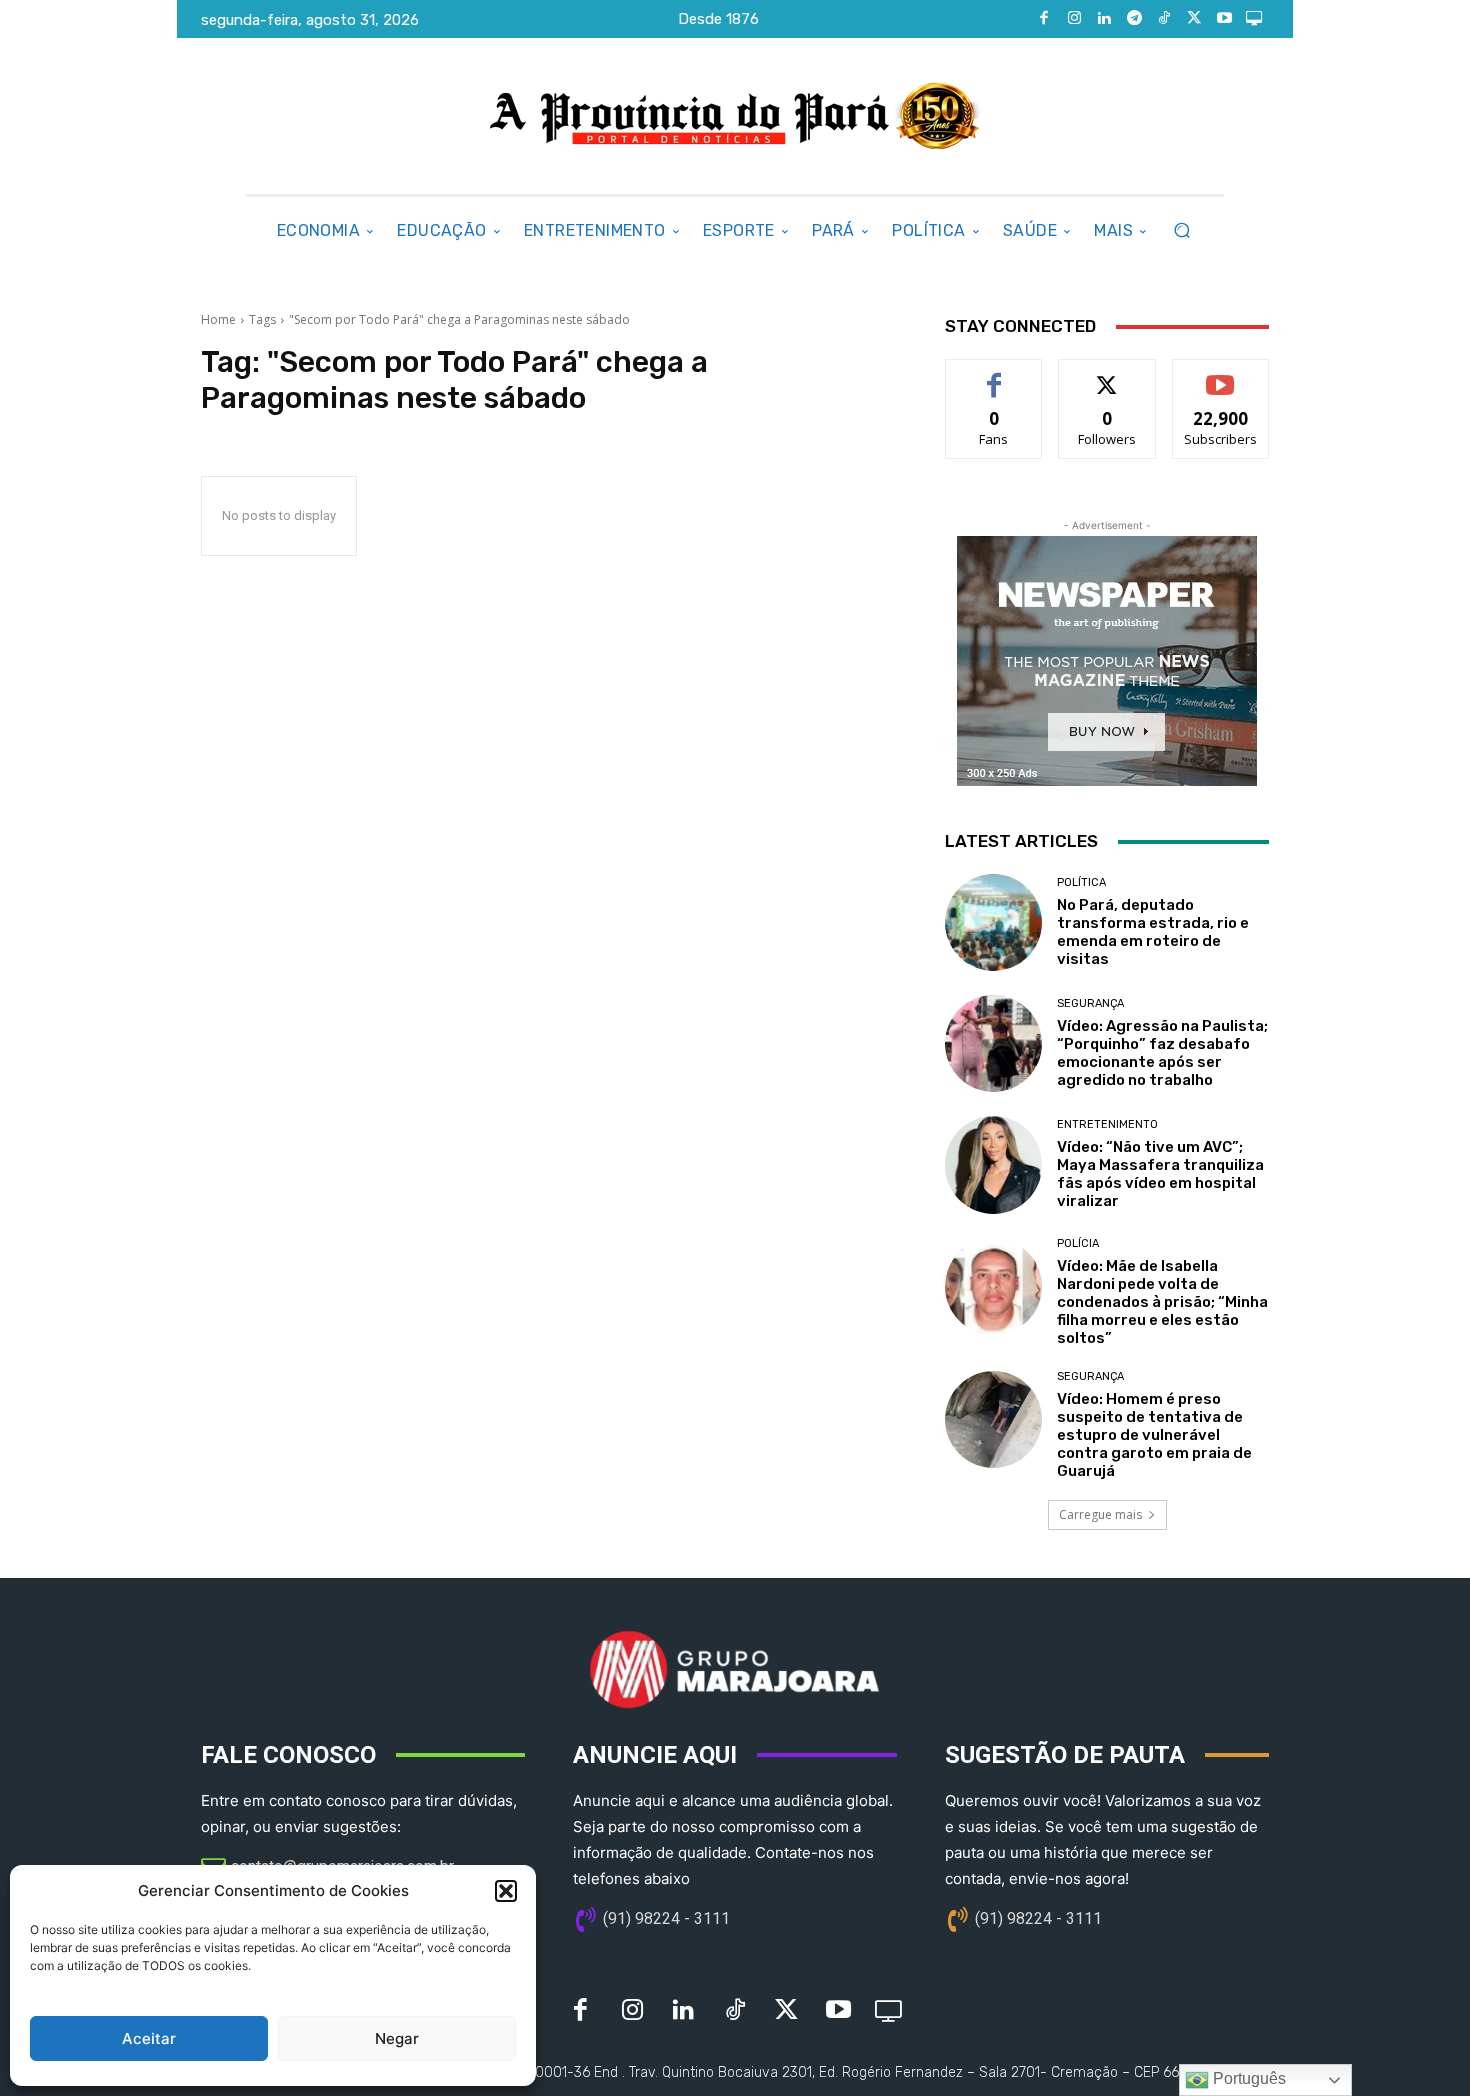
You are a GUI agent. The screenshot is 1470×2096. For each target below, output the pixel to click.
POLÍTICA (1081, 882)
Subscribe (1221, 374)
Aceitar (149, 2038)
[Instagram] (1074, 19)
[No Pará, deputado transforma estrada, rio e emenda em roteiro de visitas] (993, 922)
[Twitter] (1194, 19)
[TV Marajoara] (1254, 19)
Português (1247, 2078)
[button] (506, 1891)
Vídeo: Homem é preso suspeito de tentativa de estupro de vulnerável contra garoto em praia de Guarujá (1154, 1435)
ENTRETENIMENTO (1107, 1124)
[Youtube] (1224, 19)
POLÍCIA (1078, 1243)
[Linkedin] (1104, 19)
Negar (397, 2038)
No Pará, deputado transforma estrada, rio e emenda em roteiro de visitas (1153, 932)
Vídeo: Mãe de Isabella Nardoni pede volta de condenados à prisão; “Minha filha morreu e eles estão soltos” (1162, 1302)
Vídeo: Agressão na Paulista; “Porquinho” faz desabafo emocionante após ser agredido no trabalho (1162, 1053)
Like (994, 374)
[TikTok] (1164, 19)
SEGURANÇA (1090, 1003)
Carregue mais (1100, 1514)
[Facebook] (1044, 19)
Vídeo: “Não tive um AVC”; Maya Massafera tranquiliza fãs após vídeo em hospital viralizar (1160, 1174)
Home (218, 319)
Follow (1107, 374)
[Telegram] (1134, 19)
